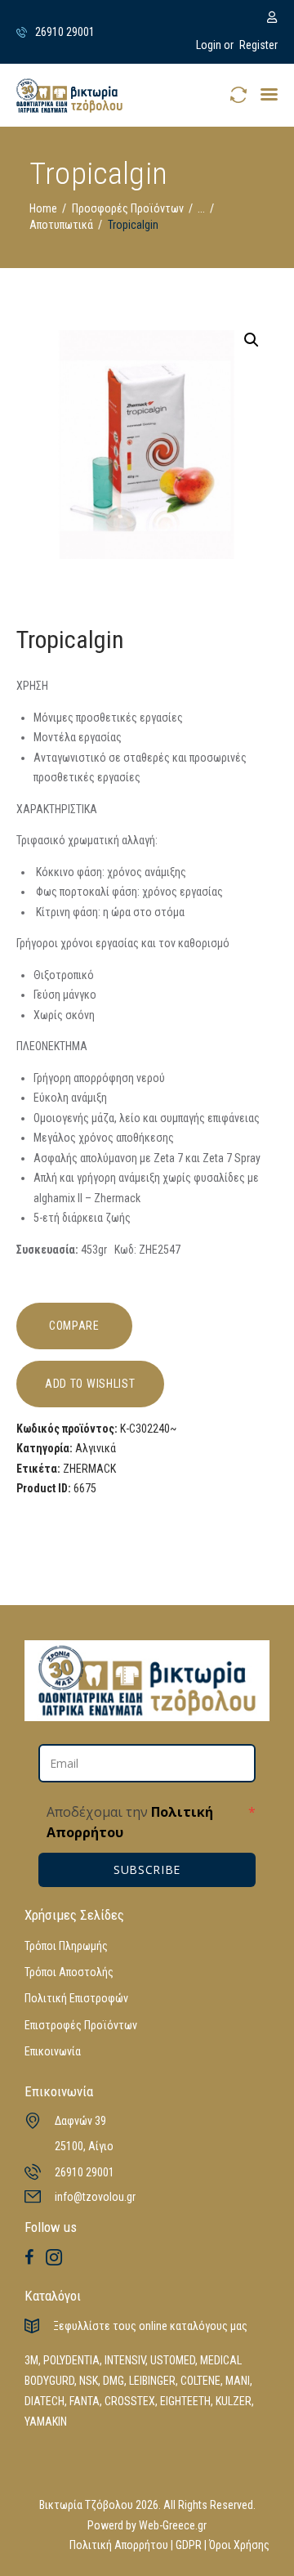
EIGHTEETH (185, 2401)
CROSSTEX (130, 2401)
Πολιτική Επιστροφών (76, 1998)
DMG (114, 2381)
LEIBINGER (152, 2381)
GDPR (189, 2545)
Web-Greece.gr (173, 2525)
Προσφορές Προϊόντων (128, 208)
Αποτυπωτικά (61, 225)
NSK (89, 2381)
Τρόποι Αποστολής (69, 1972)
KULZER (234, 2401)
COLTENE (200, 2381)
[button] (269, 94)
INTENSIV (125, 2360)
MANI (238, 2381)
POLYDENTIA (71, 2360)
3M (31, 2360)
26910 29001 (85, 2172)
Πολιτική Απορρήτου (119, 2545)
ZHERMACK (89, 1469)
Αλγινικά (96, 1448)
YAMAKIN (46, 2422)
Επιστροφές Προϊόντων (81, 2025)
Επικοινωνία (53, 2051)
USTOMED (173, 2360)
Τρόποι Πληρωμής (66, 1946)
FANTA (85, 2401)
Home (43, 208)
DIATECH (45, 2401)
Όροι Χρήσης (239, 2545)
